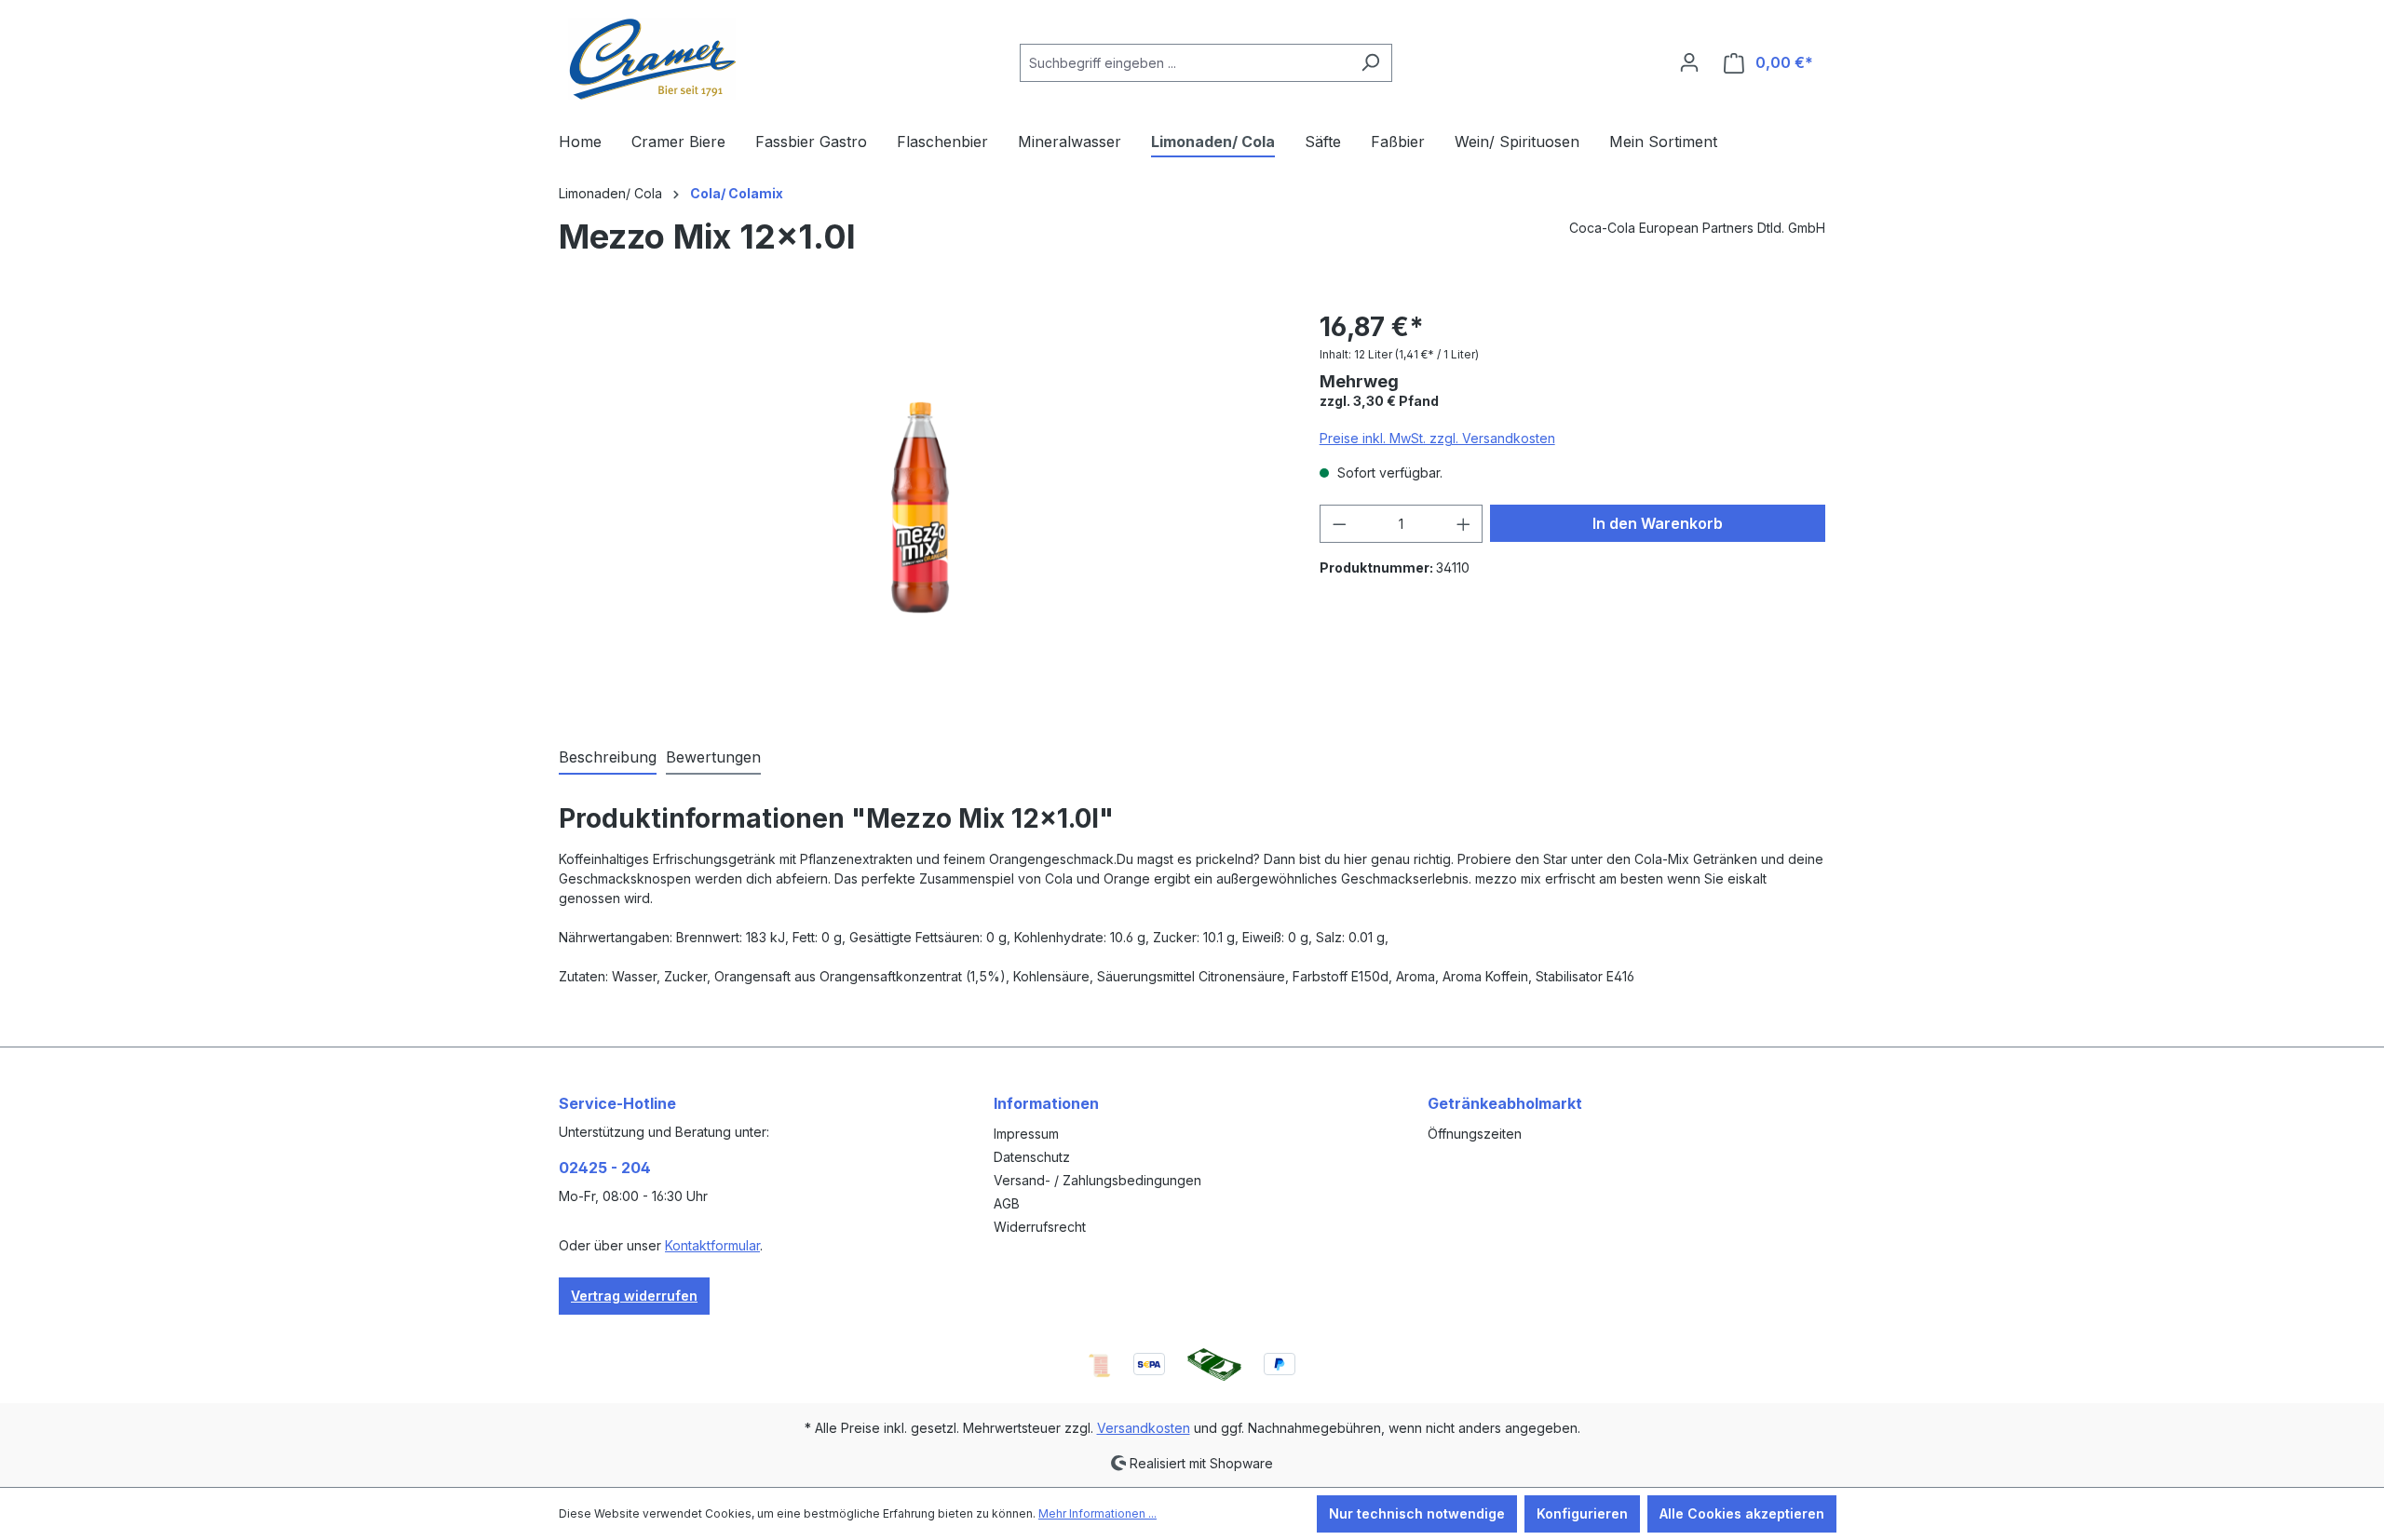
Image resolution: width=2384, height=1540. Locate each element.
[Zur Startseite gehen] (652, 59)
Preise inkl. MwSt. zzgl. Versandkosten (1437, 438)
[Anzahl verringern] (1339, 524)
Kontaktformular (712, 1245)
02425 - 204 (605, 1168)
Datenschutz (1032, 1157)
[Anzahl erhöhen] (1464, 524)
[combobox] (1185, 63)
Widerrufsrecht (1040, 1227)
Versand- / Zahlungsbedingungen (1097, 1180)
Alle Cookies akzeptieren (1742, 1513)
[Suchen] (1370, 63)
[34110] (920, 508)
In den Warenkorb (1658, 523)
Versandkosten (1144, 1428)
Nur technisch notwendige (1417, 1513)
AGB (1007, 1203)
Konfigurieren (1582, 1513)
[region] (921, 507)
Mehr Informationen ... (1097, 1513)
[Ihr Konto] (1689, 62)
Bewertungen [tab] (713, 757)
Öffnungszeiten (1475, 1134)
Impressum (1026, 1134)
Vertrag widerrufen (634, 1296)
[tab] (608, 758)
